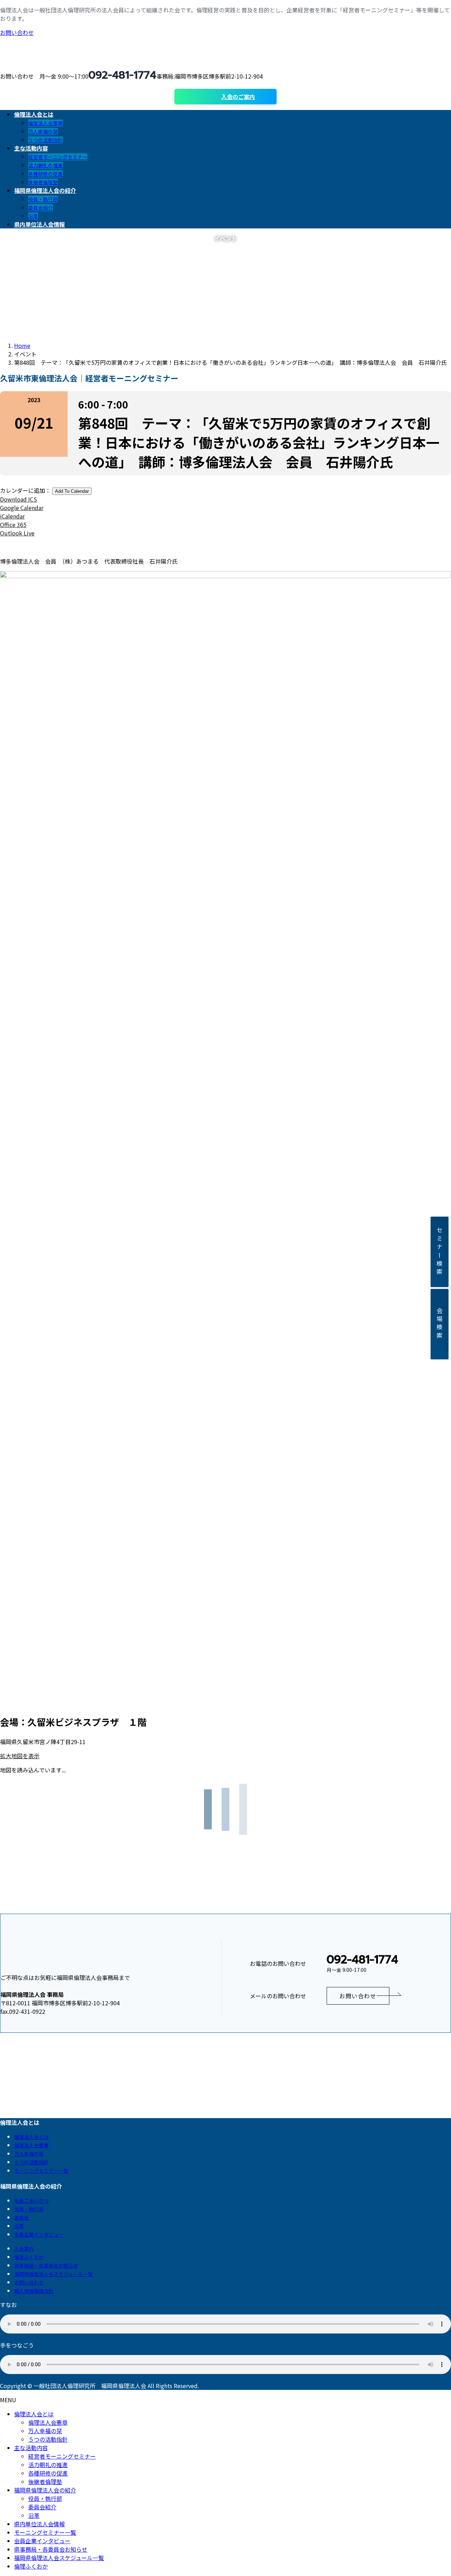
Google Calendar (22, 508)
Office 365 (13, 525)
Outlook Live (17, 533)
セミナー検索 (440, 1252)
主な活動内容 (31, 2448)
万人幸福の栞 (43, 131)
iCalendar (12, 516)
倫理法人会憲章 (45, 123)
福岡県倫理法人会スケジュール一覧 (53, 2274)
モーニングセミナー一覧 (41, 2171)
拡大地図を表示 (20, 1756)
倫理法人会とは (31, 2137)
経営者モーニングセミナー (58, 157)
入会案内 (24, 2249)
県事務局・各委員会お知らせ (46, 2265)
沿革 (33, 216)
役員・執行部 (43, 199)
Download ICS (18, 499)
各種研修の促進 (45, 174)
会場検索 (440, 1324)
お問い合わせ (17, 32)
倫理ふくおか (29, 2257)
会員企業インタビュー (39, 2234)
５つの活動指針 (45, 140)
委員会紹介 (41, 208)
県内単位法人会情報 (39, 2524)
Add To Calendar (72, 491)
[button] (358, 1996)
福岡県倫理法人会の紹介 (45, 2490)
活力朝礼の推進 (45, 165)
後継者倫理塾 (43, 182)
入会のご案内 (238, 97)
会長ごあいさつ (31, 2201)
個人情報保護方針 (34, 2291)
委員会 (21, 2218)
